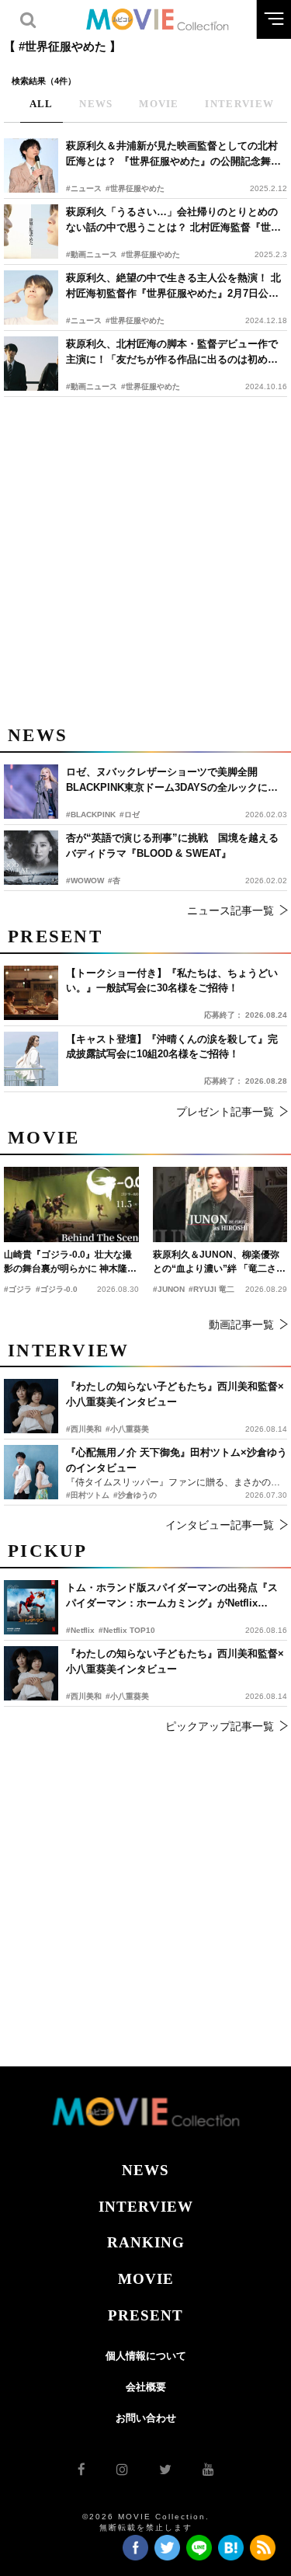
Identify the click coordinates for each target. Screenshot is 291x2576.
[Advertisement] (145, 558)
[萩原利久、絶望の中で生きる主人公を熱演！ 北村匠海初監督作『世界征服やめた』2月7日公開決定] (31, 298)
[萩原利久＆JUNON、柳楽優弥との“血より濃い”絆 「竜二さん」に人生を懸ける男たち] (220, 1204)
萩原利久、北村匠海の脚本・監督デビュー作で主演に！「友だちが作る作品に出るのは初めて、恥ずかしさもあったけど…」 (172, 352)
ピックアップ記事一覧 (220, 1726)
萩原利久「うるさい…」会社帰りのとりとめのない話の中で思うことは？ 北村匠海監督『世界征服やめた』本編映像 (173, 220)
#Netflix (80, 1630)
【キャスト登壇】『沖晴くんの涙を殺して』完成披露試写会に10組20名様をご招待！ (172, 1047)
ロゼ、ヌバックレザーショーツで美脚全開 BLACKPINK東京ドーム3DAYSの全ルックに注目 (172, 780)
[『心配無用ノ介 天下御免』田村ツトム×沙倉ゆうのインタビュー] (31, 1472)
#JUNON (169, 1289)
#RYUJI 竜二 (211, 1289)
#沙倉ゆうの (135, 1495)
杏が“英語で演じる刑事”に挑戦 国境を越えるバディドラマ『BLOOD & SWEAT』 (172, 846)
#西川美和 (84, 1696)
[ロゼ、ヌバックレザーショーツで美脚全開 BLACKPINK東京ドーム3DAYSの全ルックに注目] (31, 792)
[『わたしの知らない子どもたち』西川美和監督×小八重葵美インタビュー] (31, 1673)
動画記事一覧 (241, 1325)
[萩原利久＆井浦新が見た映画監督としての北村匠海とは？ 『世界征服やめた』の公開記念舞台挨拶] (31, 165)
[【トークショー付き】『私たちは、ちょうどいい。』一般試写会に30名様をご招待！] (31, 993)
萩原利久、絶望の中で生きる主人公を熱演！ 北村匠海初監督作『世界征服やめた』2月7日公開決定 (173, 286)
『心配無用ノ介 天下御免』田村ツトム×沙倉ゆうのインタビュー (177, 1460)
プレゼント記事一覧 (225, 1112)
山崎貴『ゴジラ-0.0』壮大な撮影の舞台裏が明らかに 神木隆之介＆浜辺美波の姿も (70, 1262)
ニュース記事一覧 (230, 910)
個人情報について (146, 2356)
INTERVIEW (146, 2207)
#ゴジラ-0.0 (57, 1289)
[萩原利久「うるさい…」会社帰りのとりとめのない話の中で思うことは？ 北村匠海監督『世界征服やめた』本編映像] (31, 231)
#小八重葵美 (127, 1696)
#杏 (114, 881)
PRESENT (145, 2315)
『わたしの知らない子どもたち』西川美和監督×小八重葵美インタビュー (175, 1661)
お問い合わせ (146, 2418)
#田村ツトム (88, 1495)
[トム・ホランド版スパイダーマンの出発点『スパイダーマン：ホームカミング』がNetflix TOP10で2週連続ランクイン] (31, 1607)
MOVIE (146, 2279)
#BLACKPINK (91, 815)
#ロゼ (130, 815)
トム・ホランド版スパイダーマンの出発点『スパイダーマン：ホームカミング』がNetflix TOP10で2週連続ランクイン (172, 1596)
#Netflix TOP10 (127, 1630)
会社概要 (146, 2387)
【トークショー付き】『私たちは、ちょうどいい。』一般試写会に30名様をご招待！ (172, 981)
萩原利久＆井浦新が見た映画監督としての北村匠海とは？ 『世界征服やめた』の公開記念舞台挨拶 (173, 154)
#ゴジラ (18, 1289)
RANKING (146, 2242)
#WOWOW (85, 881)
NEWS (145, 2170)
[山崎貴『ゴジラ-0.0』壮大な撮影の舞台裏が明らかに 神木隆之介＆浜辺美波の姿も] (71, 1204)
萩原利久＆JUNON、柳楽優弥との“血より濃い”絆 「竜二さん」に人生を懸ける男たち (216, 1262)
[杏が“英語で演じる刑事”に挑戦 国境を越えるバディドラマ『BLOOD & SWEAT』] (31, 858)
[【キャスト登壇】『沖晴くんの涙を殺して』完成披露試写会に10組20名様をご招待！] (31, 1059)
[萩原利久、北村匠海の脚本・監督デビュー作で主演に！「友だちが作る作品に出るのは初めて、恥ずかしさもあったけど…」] (31, 364)
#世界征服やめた (135, 188)
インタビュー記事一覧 (220, 1525)
